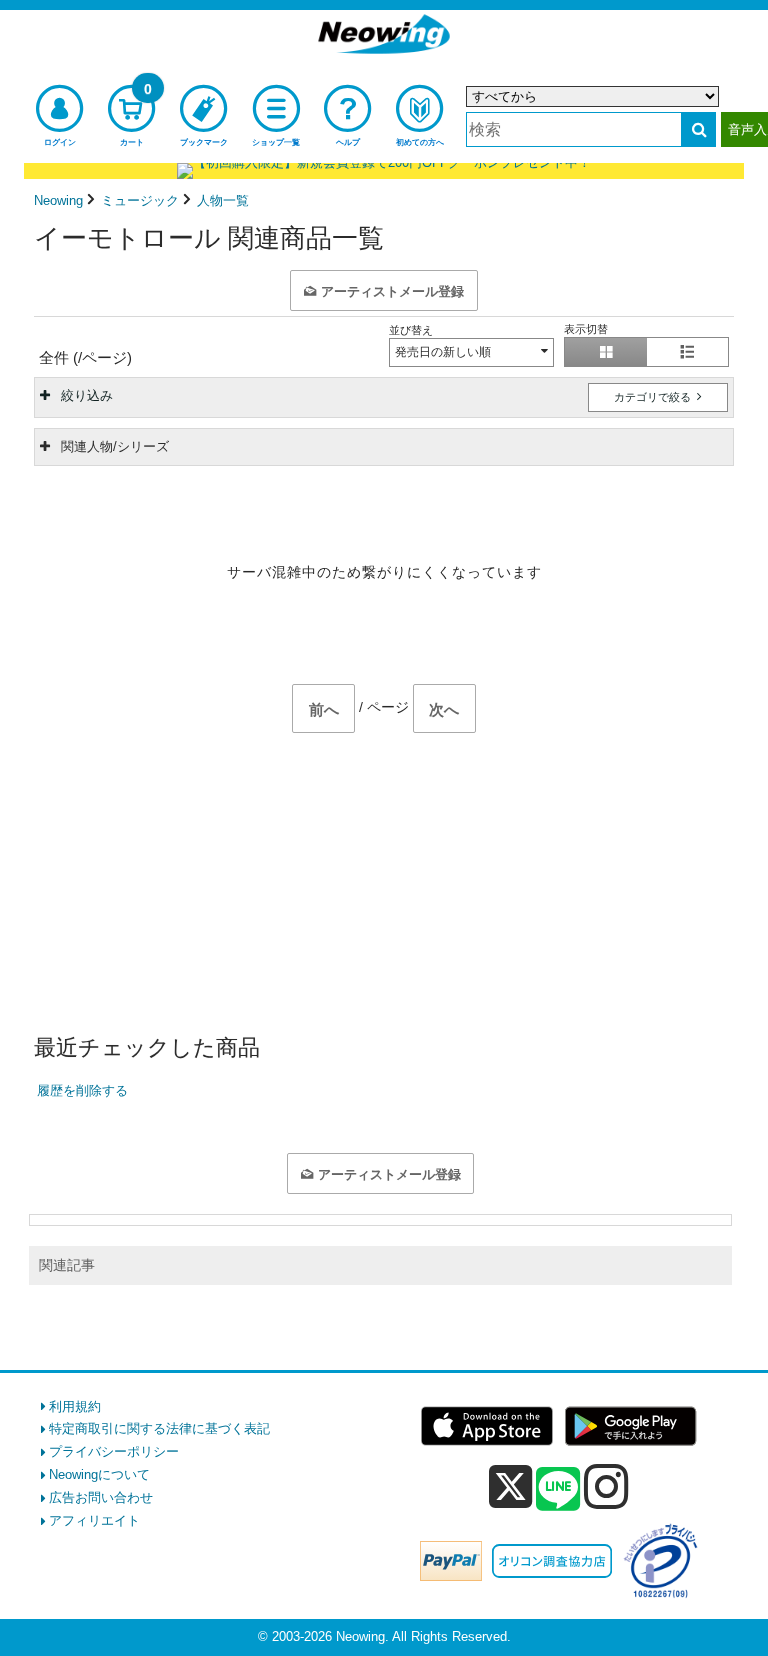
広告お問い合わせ (101, 1497)
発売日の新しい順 (443, 352)
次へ (444, 709)
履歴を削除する (82, 1090)
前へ (324, 709)
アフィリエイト (94, 1520)
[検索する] (698, 129)
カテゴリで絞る (654, 397)
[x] (510, 1487)
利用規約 (75, 1406)
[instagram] (606, 1486)
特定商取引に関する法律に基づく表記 (159, 1428)
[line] (558, 1490)
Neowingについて (99, 1474)
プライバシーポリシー (114, 1451)
